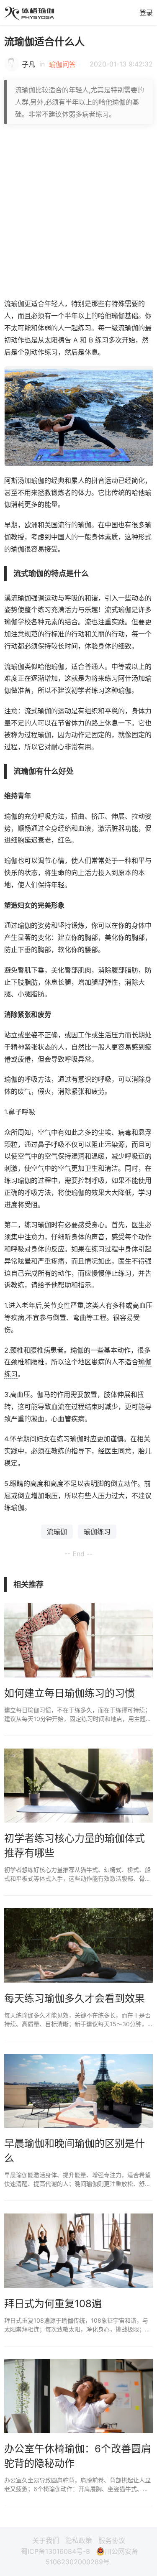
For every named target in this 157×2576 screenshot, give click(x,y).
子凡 (28, 64)
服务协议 (112, 2540)
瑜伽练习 (97, 1532)
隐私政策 (79, 2540)
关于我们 (46, 2540)
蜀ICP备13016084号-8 (55, 2551)
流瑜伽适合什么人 (44, 42)
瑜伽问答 (62, 64)
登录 (146, 13)
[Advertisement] (78, 211)
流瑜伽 (14, 304)
